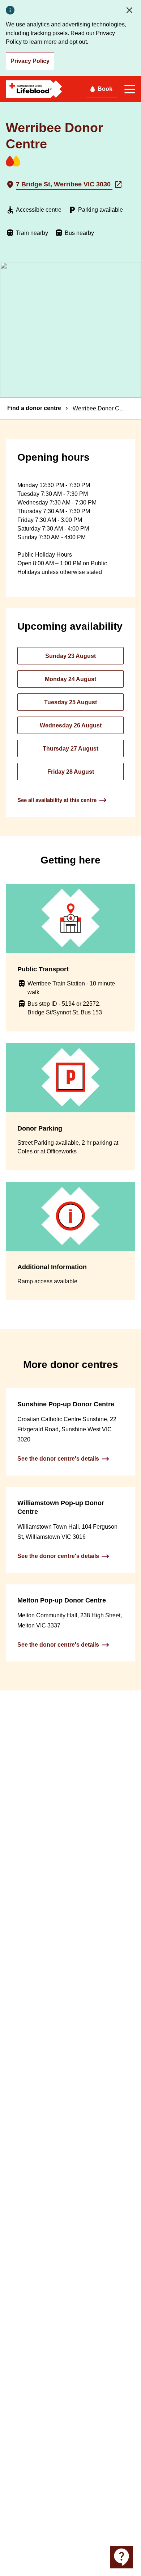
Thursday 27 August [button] (70, 749)
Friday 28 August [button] (71, 772)
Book (105, 89)
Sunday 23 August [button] (70, 656)
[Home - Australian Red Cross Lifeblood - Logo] (34, 89)
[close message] (131, 10)
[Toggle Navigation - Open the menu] (130, 89)
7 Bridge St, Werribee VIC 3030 (64, 184)
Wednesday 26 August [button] (71, 725)
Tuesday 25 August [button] (70, 702)
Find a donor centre (34, 408)
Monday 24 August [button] (70, 679)
